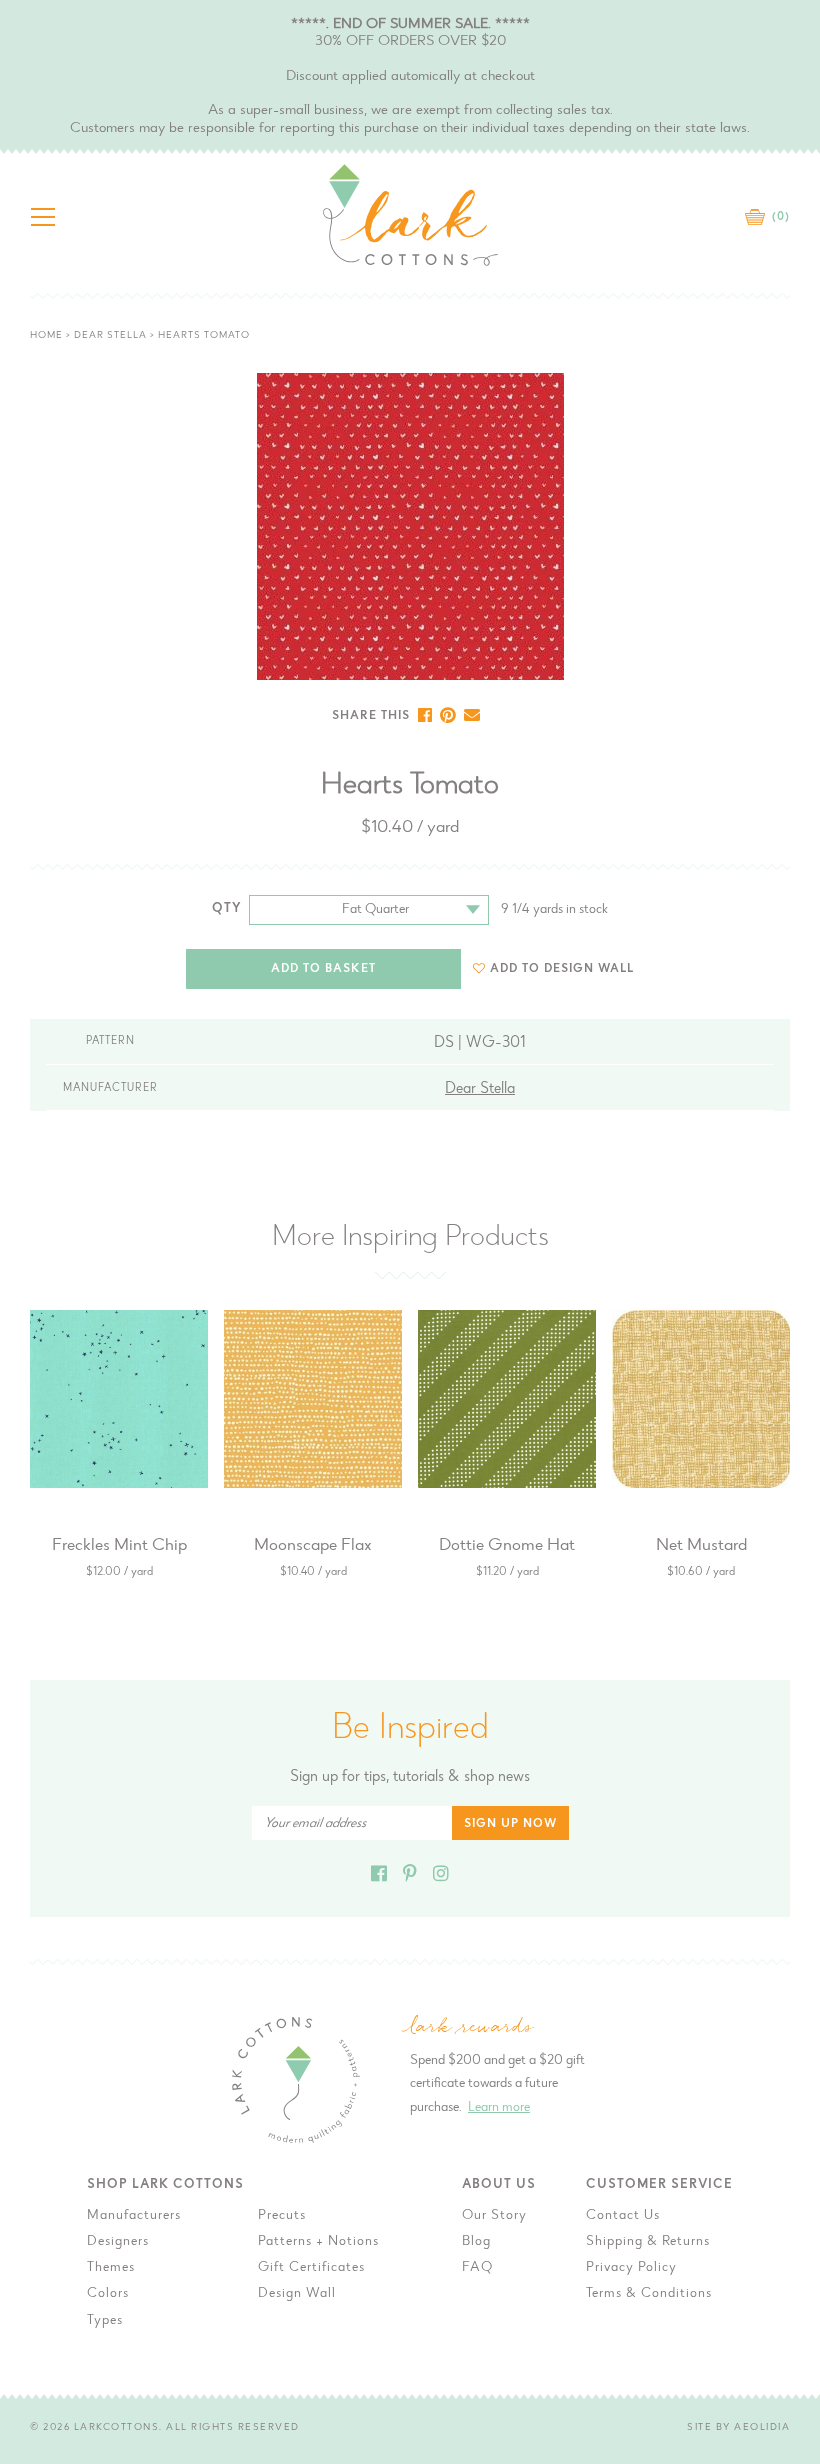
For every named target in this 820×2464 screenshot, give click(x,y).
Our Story (494, 2216)
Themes (111, 2268)
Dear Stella (110, 336)
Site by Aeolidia (738, 2428)
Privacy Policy (631, 2268)
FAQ (477, 2268)
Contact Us (623, 2216)
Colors (108, 2294)
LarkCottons (117, 2428)
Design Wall (297, 2294)
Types (105, 2321)
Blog (476, 2242)
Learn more (499, 2108)
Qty (227, 908)
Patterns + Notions (318, 2242)
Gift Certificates (311, 2268)
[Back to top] (789, 1931)
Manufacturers (134, 2216)
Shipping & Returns (648, 2242)
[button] (553, 968)
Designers (118, 2242)
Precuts (282, 2216)
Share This (371, 716)
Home (46, 336)
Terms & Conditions (649, 2294)
